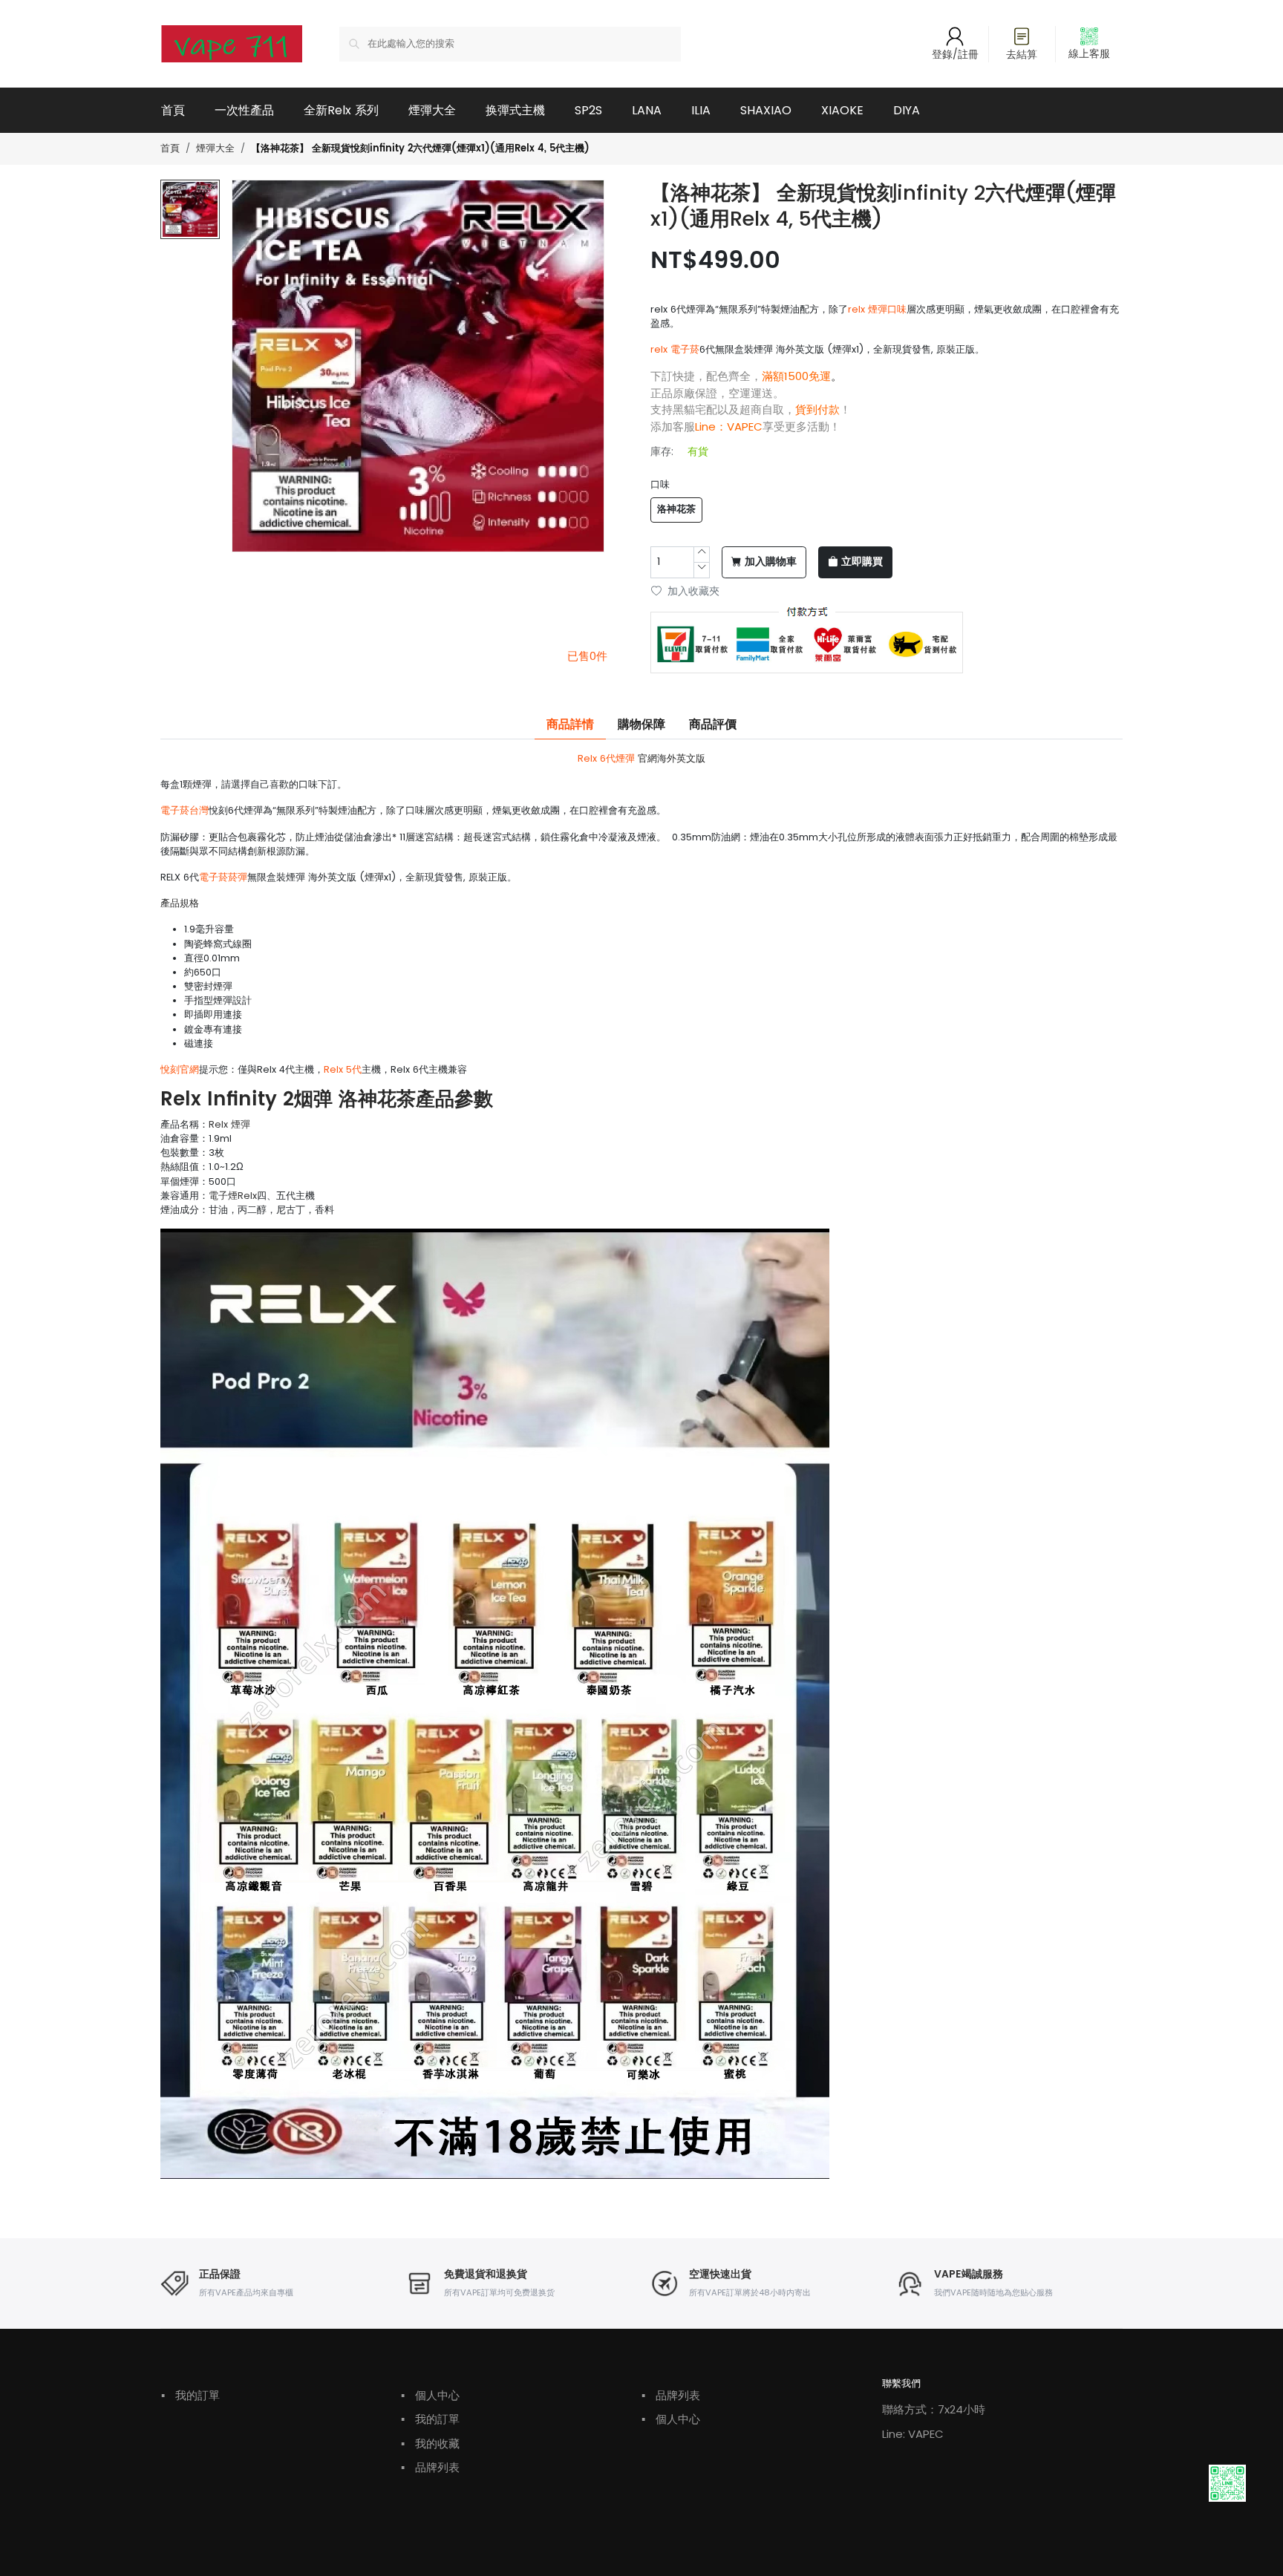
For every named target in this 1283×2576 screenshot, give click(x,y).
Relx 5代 (343, 1069)
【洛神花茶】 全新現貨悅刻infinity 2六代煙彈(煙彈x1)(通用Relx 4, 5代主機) (420, 149)
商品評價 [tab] (713, 725)
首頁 (173, 110)
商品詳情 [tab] (570, 725)
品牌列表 (430, 2467)
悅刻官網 (180, 1069)
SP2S (588, 110)
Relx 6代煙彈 (606, 758)
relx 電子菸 (675, 349)
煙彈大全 (432, 110)
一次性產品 (244, 110)
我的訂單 (190, 2395)
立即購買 (862, 562)
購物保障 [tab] (641, 725)
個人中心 (430, 2395)
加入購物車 (771, 562)
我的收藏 (430, 2443)
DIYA (907, 110)
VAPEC (745, 426)
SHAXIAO (766, 110)
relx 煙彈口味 (877, 309)
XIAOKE (842, 110)
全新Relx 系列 (341, 110)
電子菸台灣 (185, 810)
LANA (647, 110)
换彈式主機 (515, 110)
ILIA (701, 110)
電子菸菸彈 (223, 877)
